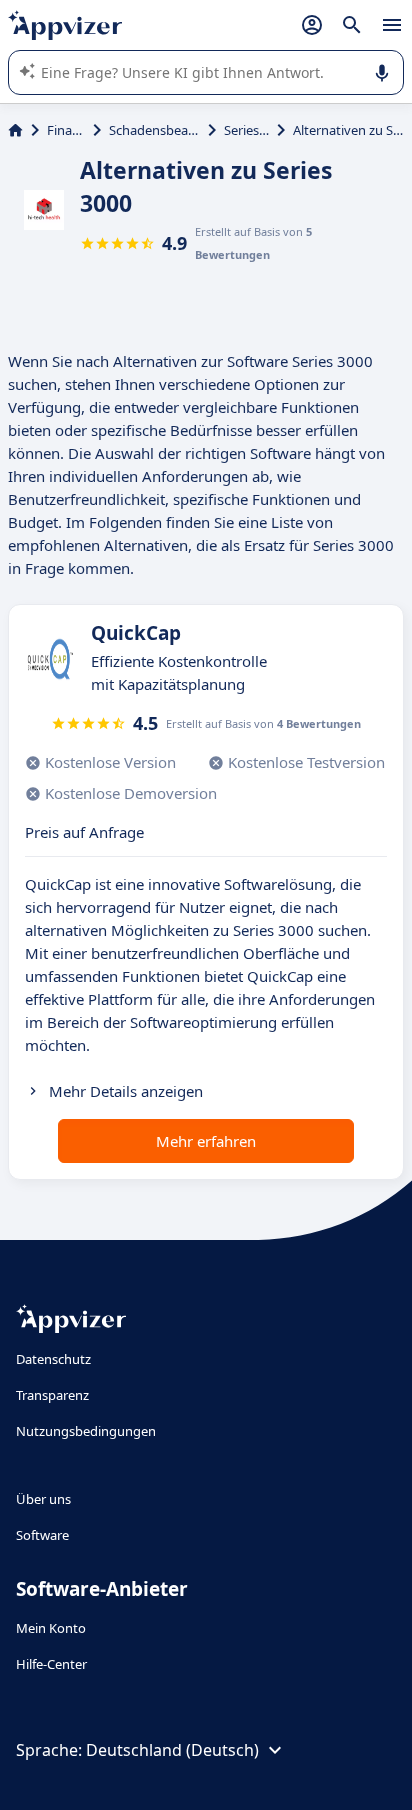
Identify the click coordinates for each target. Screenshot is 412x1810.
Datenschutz (53, 1359)
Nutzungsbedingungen (86, 1431)
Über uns (43, 1499)
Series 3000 (247, 130)
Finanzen (66, 130)
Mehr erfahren (206, 1141)
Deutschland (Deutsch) (172, 1750)
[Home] (15, 130)
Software (42, 1535)
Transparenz (52, 1395)
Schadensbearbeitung (154, 130)
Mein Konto (51, 1628)
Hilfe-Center (51, 1664)
